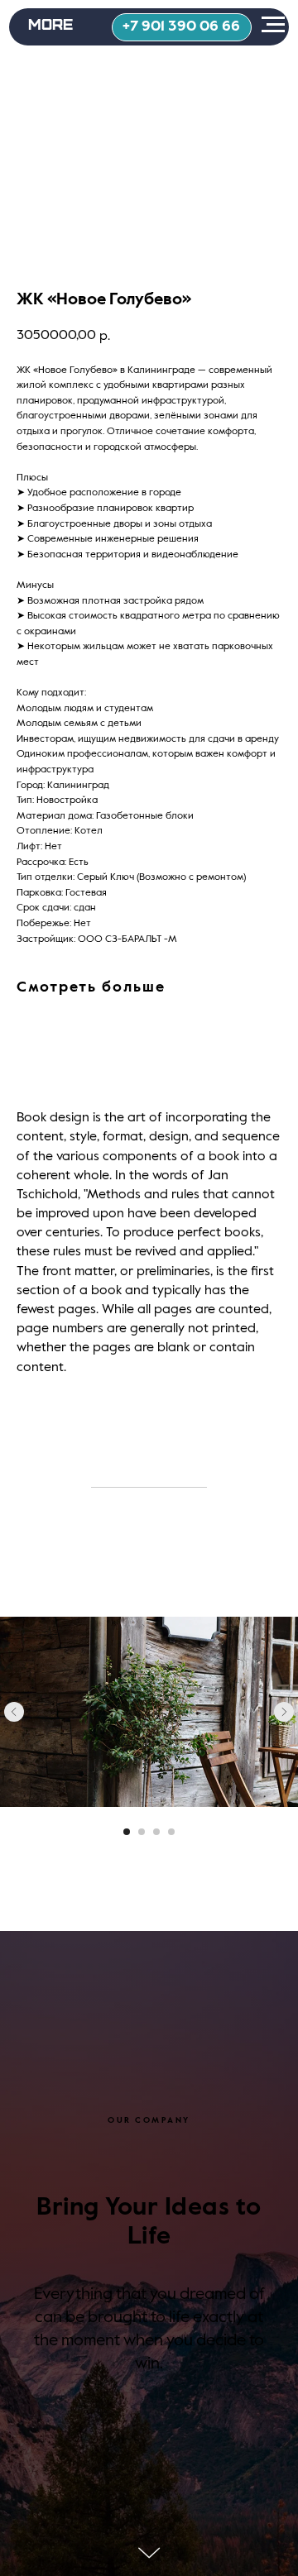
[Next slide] (284, 1712)
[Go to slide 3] (156, 1832)
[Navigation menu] (273, 25)
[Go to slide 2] (142, 1832)
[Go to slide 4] (171, 1832)
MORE (50, 24)
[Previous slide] (14, 1712)
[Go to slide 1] (127, 1832)
